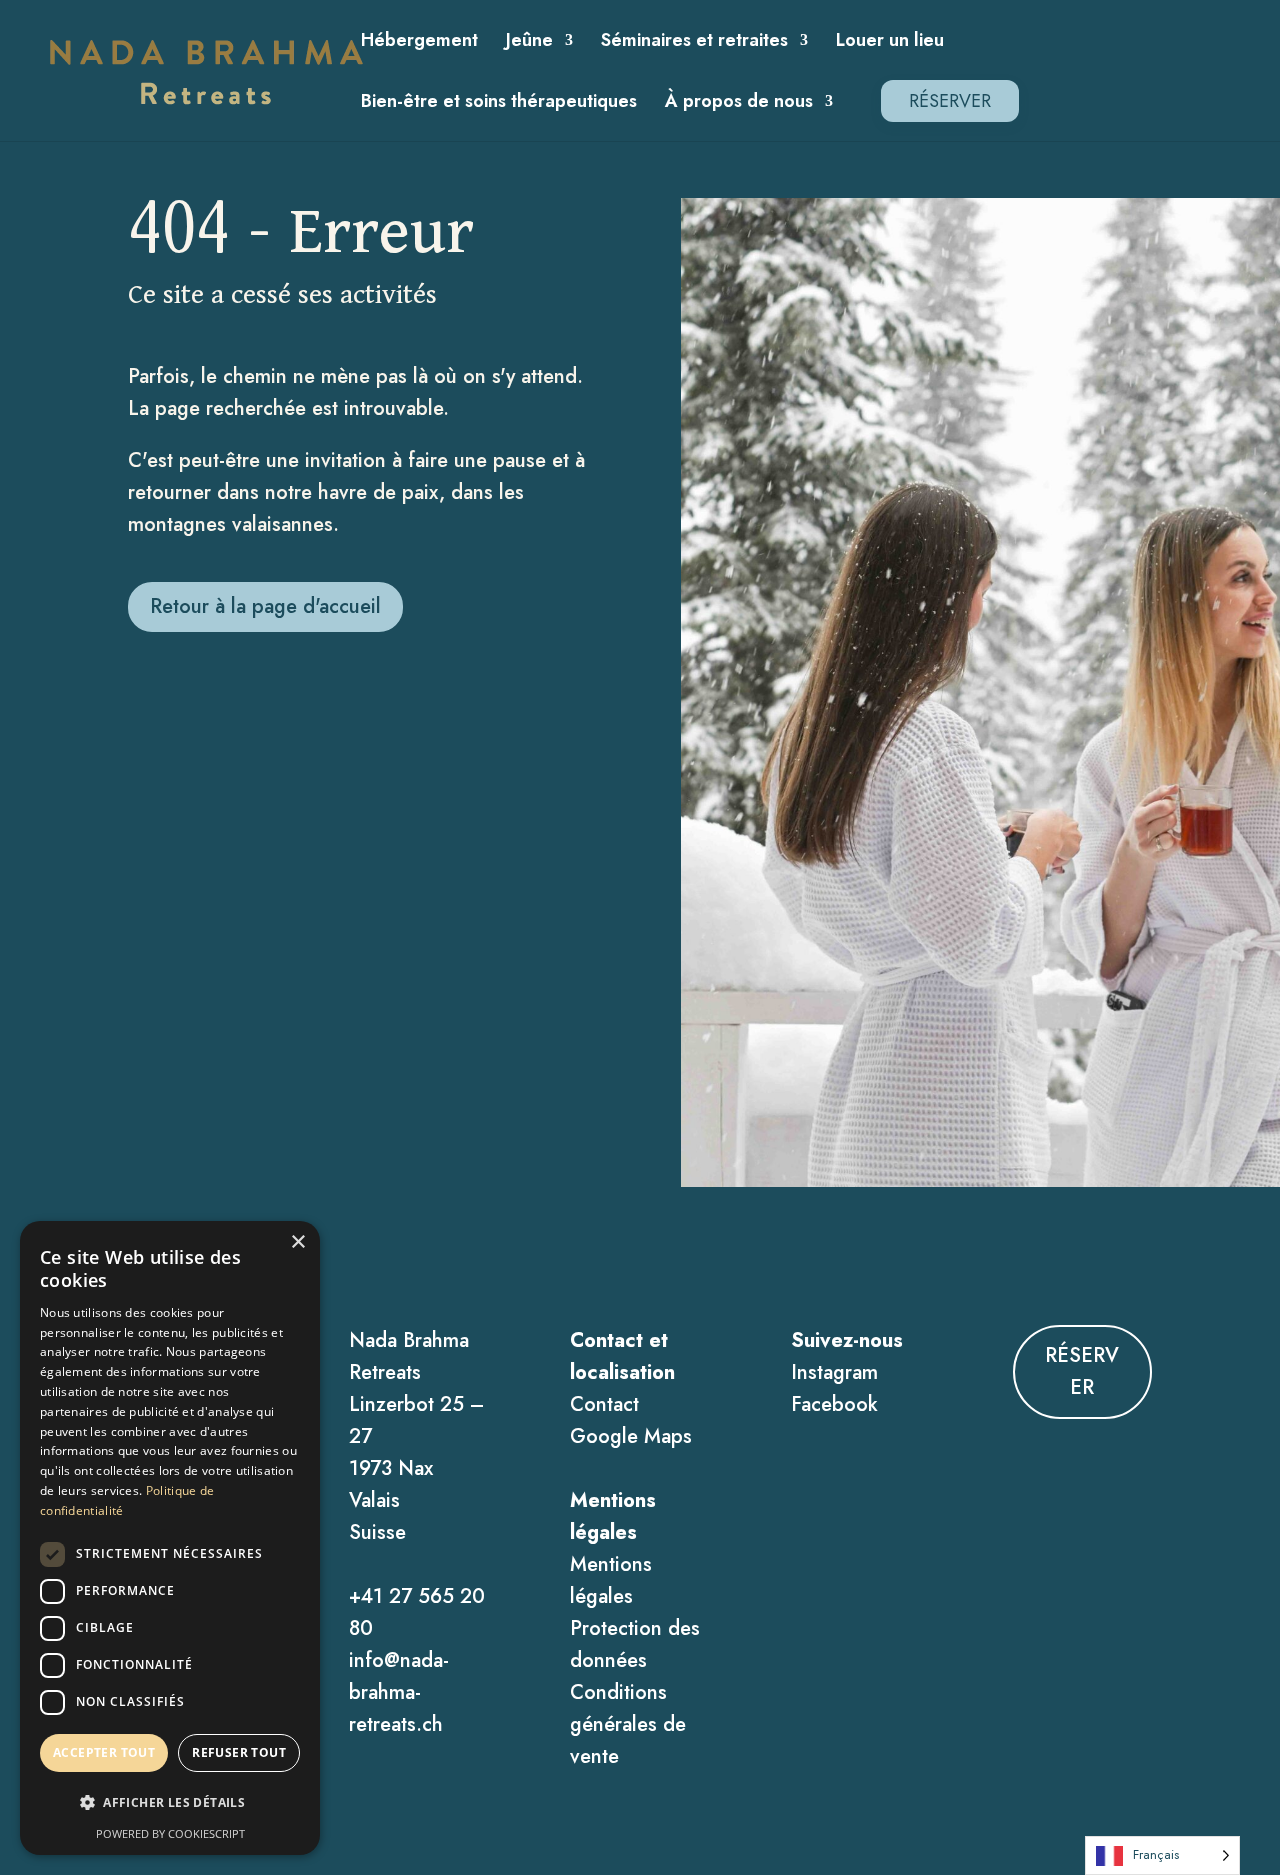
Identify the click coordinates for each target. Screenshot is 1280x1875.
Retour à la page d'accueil (265, 606)
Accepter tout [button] (104, 1752)
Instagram (834, 1372)
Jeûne (529, 43)
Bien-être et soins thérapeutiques (499, 104)
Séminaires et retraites (694, 43)
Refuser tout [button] (239, 1752)
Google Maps (631, 1436)
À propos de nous (739, 104)
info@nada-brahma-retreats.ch (399, 1692)
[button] (170, 1803)
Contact (604, 1404)
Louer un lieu (890, 43)
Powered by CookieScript (170, 1833)
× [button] (297, 1242)
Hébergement (419, 43)
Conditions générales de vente (628, 1724)
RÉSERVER (950, 101)
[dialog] (170, 1538)
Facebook (834, 1404)
